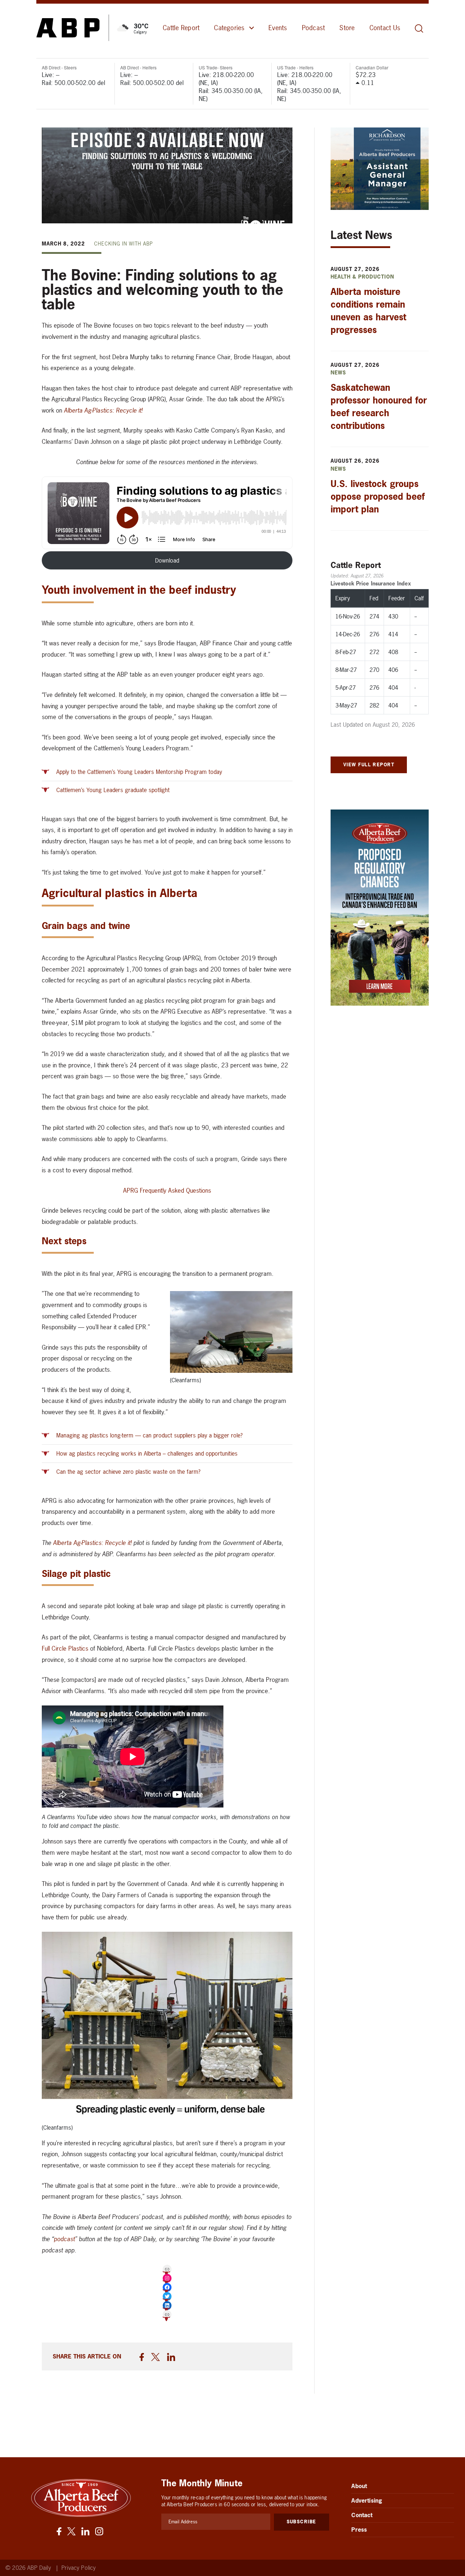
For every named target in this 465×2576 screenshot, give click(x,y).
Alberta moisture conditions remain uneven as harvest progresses (368, 311)
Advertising (367, 2500)
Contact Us (385, 28)
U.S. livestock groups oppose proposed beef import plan (378, 496)
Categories (229, 28)
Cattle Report (181, 28)
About (359, 2486)
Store (347, 28)
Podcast (314, 28)
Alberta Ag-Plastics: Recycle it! (103, 410)
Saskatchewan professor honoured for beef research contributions (379, 407)
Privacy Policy (78, 2568)
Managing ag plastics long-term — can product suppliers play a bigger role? (149, 1435)
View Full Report (369, 764)
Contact (362, 2515)
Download (167, 560)
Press (359, 2530)
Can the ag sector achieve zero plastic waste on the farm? (128, 1472)
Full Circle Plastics (65, 1648)
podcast (64, 2239)
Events (278, 28)
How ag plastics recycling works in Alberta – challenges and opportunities (147, 1453)
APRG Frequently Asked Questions (167, 1190)
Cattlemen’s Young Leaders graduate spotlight (113, 790)
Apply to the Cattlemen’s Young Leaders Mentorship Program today (139, 772)
